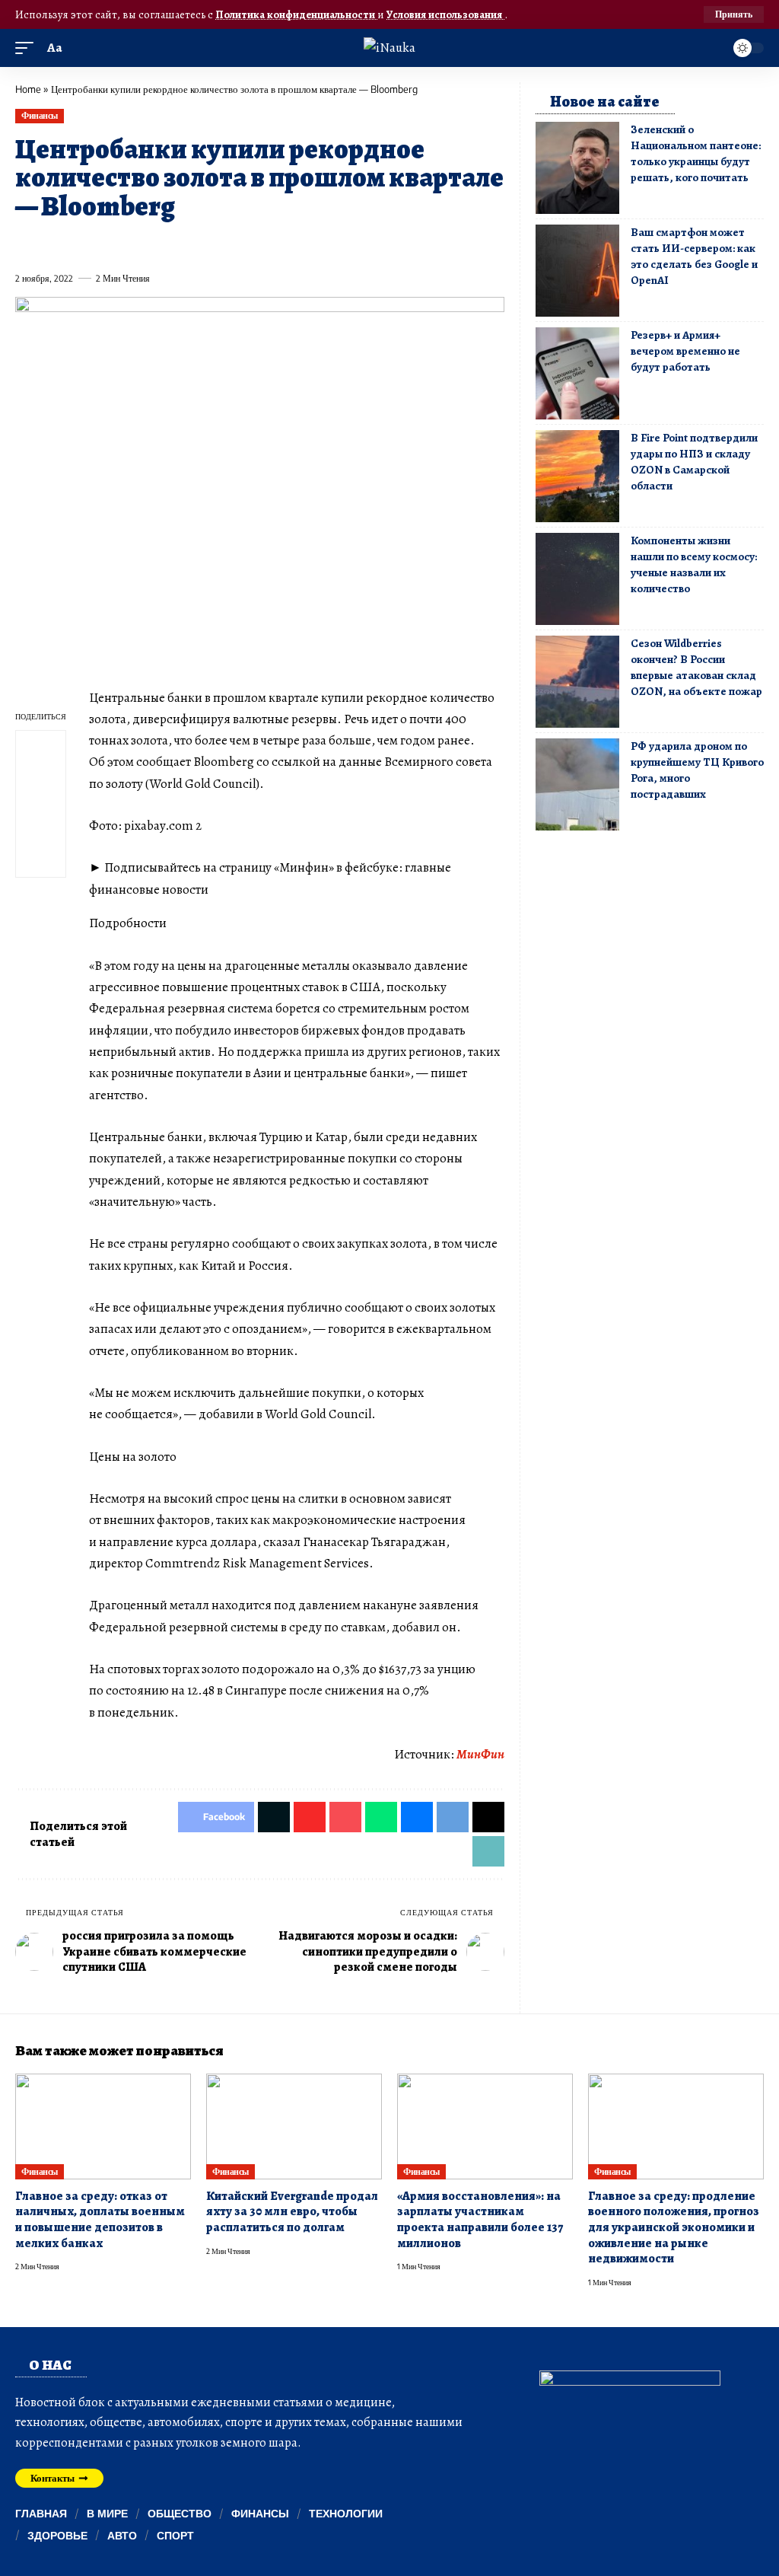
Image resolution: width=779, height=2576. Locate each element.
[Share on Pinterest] (110, 244)
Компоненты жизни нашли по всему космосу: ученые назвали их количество (694, 564)
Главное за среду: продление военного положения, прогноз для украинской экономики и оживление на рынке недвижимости (674, 2228)
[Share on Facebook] (26, 244)
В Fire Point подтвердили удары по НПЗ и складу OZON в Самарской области (694, 462)
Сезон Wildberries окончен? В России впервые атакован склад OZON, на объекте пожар (696, 667)
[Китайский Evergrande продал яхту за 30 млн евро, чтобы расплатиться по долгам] (294, 2126)
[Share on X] (54, 244)
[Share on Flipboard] (81, 244)
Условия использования (445, 14)
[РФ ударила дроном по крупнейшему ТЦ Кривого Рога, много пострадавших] (577, 784)
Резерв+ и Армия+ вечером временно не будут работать (685, 351)
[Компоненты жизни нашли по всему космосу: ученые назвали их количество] (577, 579)
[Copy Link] (332, 244)
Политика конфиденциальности (296, 14)
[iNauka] (389, 48)
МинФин (480, 1754)
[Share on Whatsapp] (137, 244)
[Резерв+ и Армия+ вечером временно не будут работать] (577, 373)
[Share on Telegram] (276, 244)
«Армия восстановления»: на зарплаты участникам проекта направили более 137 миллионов (480, 2220)
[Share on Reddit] (221, 244)
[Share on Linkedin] (165, 244)
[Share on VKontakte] (248, 244)
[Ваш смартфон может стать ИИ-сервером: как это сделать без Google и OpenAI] (577, 271)
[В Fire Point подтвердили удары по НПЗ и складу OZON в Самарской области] (577, 476)
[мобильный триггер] (28, 48)
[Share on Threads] (304, 244)
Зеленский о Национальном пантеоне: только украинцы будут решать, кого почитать (696, 153)
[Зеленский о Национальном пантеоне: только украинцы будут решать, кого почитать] (577, 168)
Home (28, 89)
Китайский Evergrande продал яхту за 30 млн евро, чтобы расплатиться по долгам (292, 2212)
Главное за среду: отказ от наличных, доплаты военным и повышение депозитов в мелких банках (100, 2220)
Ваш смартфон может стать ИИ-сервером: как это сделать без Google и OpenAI (694, 256)
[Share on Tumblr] (192, 244)
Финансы (40, 115)
